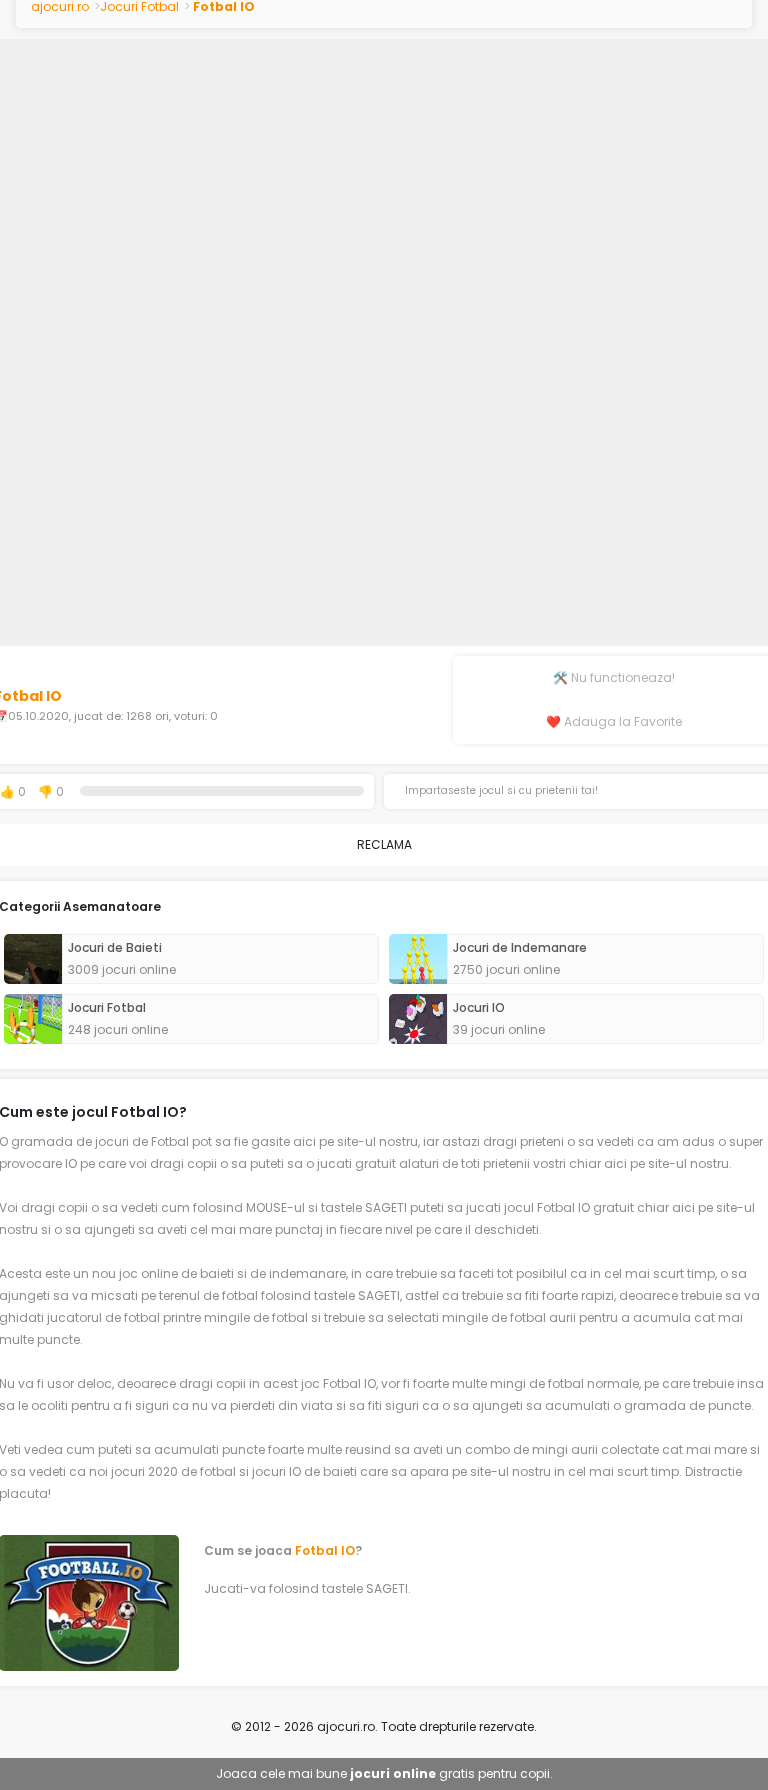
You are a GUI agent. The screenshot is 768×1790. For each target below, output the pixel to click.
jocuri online (393, 1773)
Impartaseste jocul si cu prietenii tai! (501, 791)
